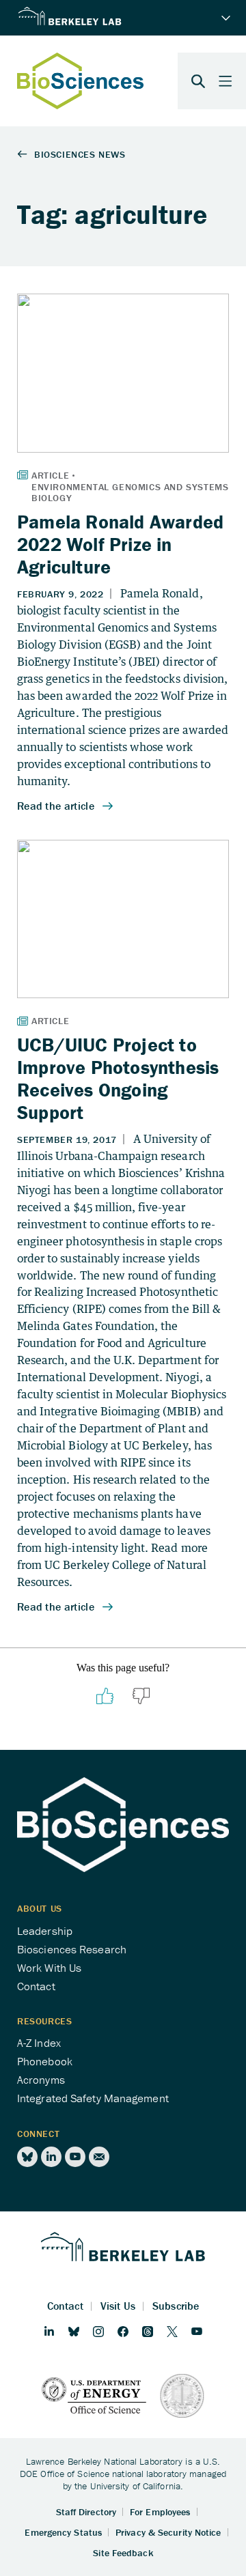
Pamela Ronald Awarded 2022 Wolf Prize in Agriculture (120, 544)
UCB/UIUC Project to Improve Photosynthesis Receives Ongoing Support (118, 1078)
